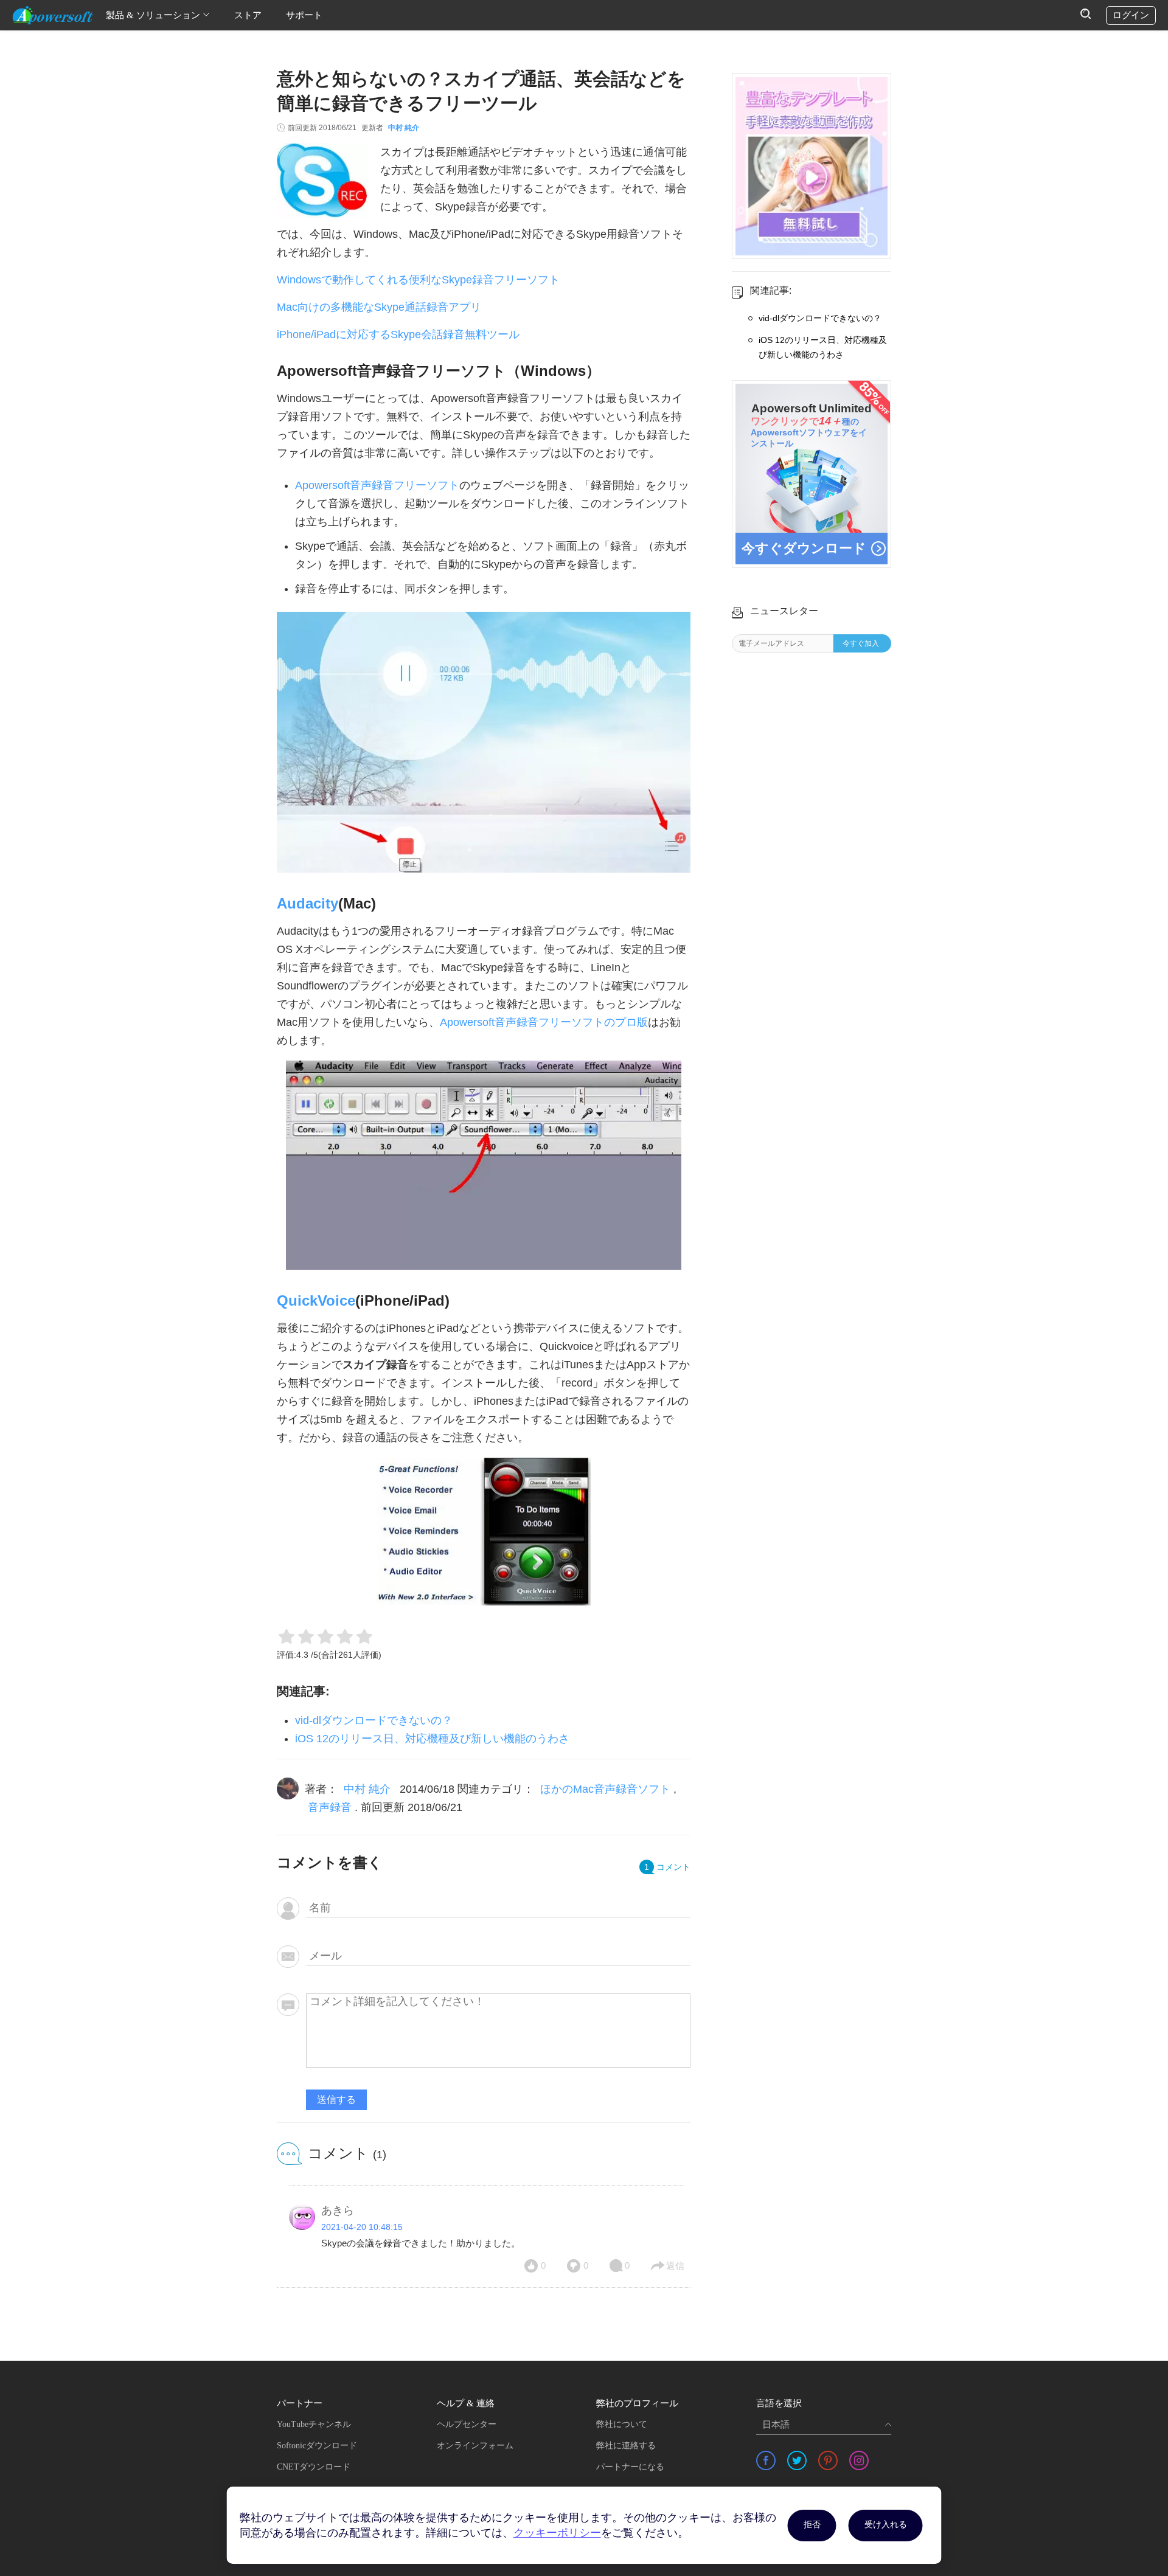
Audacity (308, 903)
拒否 (812, 2525)
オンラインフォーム (475, 2446)
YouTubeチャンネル (314, 2424)
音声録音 (330, 1807)
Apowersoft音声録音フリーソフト (377, 485)
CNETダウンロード (314, 2467)
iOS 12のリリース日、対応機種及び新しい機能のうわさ (432, 1739)
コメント (667, 1867)
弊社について (622, 2424)
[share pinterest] (828, 2460)
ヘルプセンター (467, 2424)
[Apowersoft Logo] (53, 15)
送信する (336, 2100)
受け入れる (886, 2525)
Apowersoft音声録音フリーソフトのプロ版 (544, 1022)
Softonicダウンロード (317, 2446)
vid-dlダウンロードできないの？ (374, 1720)
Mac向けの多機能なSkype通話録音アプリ (379, 307)
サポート (304, 15)
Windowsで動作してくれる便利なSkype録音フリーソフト (418, 280)
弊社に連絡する (626, 2446)
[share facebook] (766, 2460)
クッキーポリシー (557, 2533)
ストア (248, 15)
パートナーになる (630, 2467)
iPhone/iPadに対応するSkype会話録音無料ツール (398, 334)
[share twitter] (797, 2460)
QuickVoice (316, 1300)
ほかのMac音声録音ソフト (605, 1789)
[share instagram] (859, 2460)
